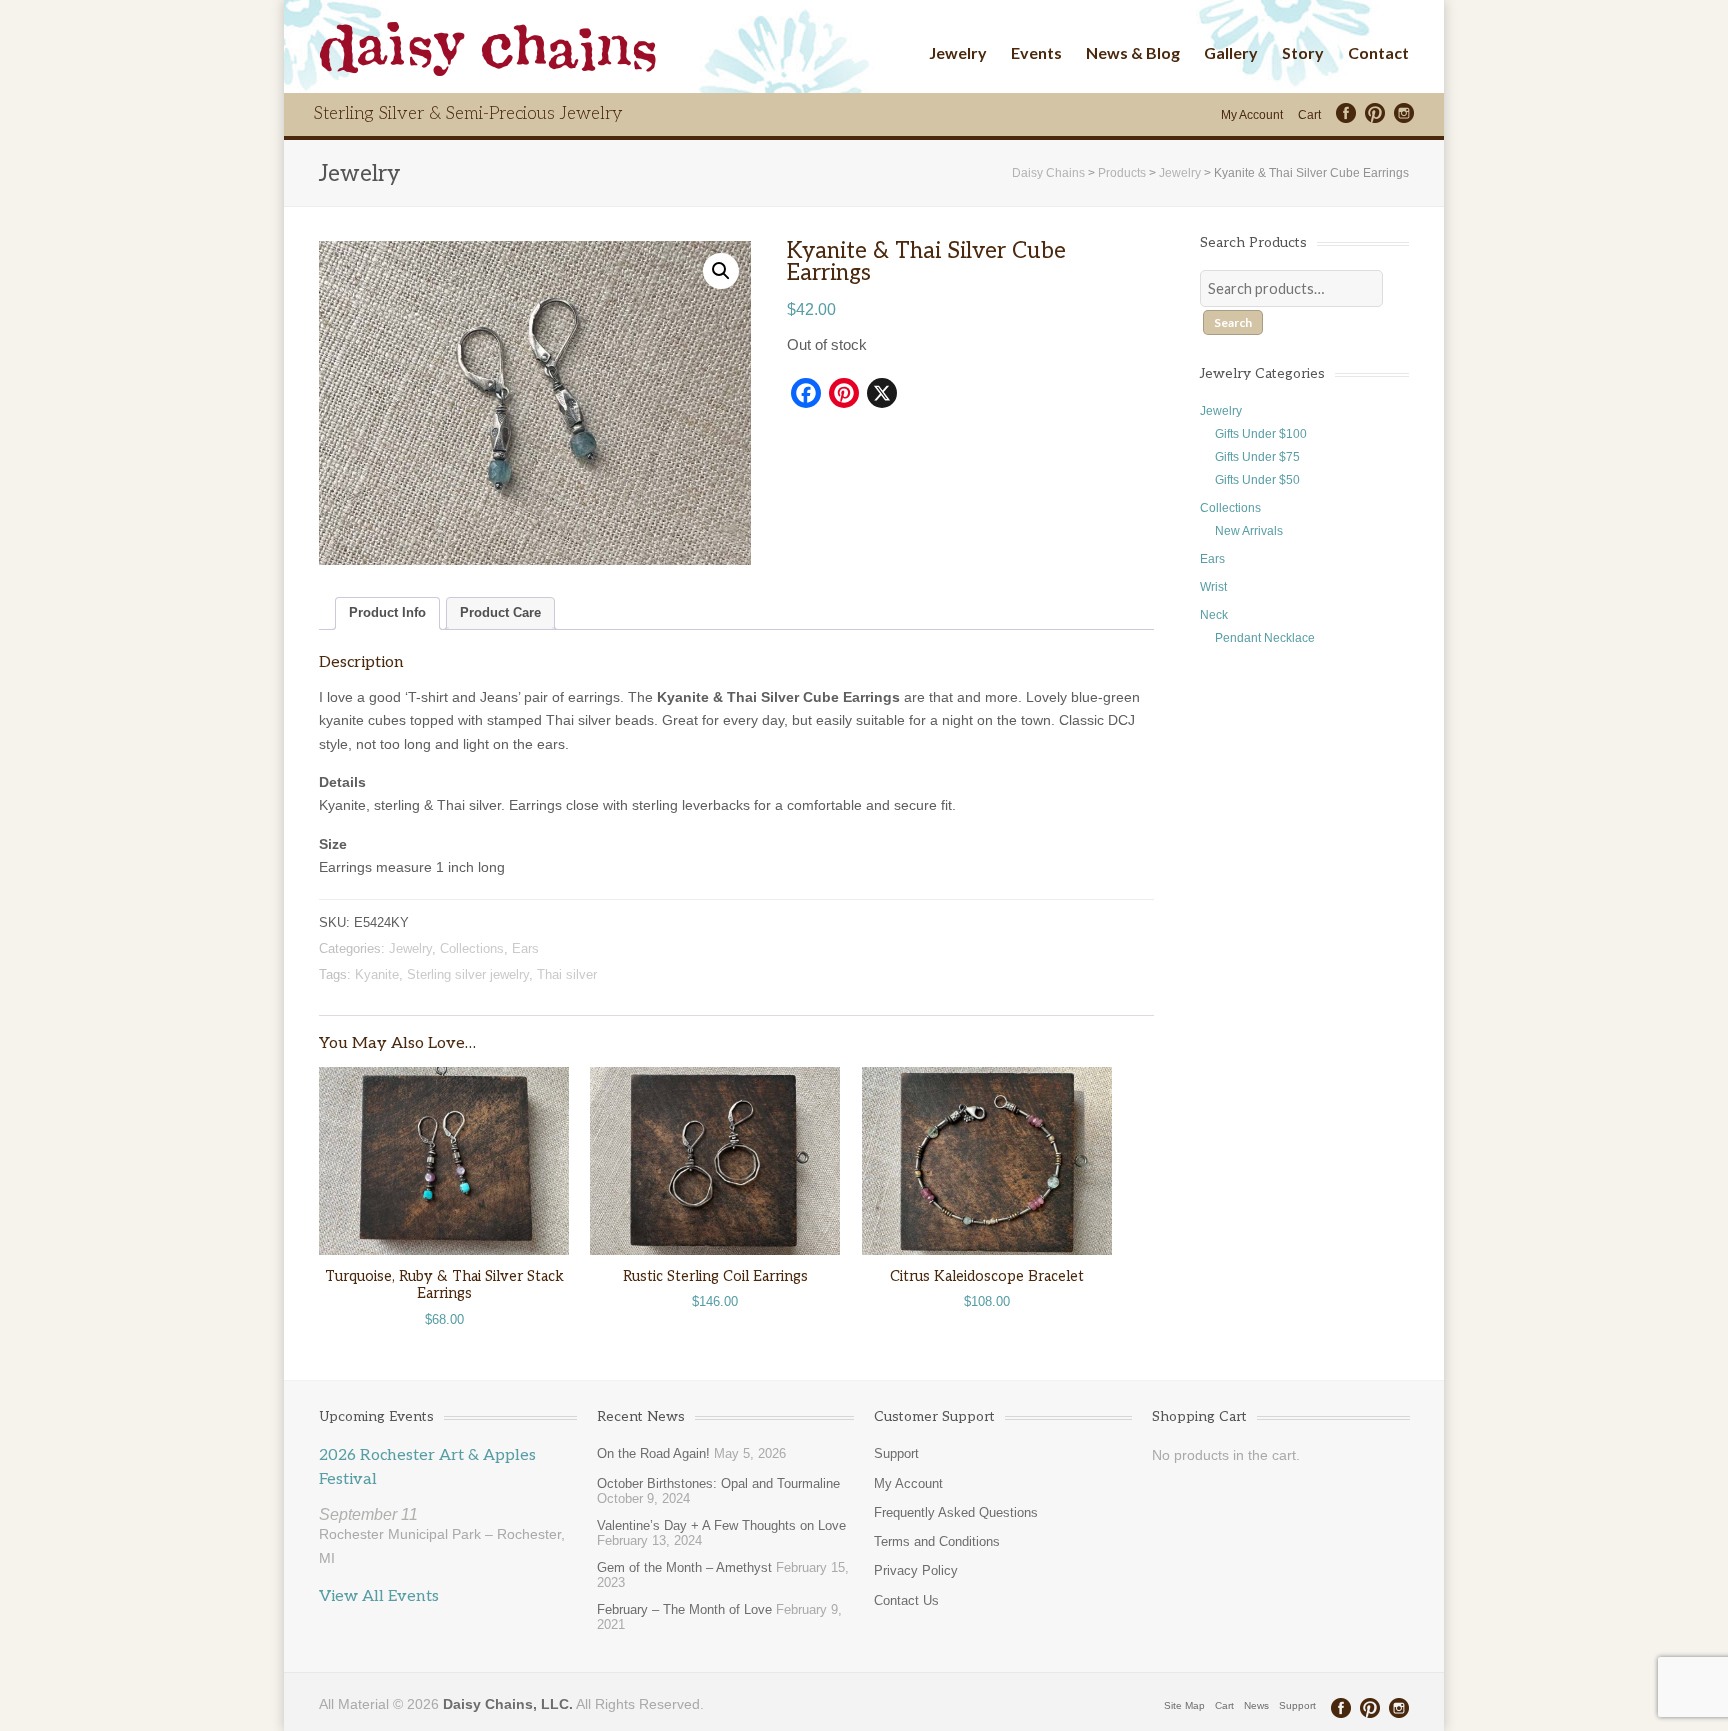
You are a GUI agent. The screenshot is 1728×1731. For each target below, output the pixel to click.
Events (1036, 52)
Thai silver (567, 974)
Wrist (1213, 587)
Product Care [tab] (500, 612)
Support (896, 1453)
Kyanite (377, 974)
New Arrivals (1249, 531)
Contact (1378, 52)
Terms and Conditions (937, 1541)
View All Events (379, 1596)
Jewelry (958, 52)
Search (1233, 322)
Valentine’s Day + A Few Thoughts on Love (721, 1525)
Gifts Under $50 (1257, 480)
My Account (1252, 115)
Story (1303, 52)
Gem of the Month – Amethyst (684, 1567)
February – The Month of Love (684, 1609)
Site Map (1184, 1705)
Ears (525, 948)
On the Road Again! (653, 1453)
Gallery (1231, 52)
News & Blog (1133, 52)
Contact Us (906, 1600)
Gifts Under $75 (1257, 457)
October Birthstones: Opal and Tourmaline (718, 1483)
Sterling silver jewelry (468, 974)
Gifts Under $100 (1261, 434)
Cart (1309, 115)
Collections (472, 948)
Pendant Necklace (1265, 638)
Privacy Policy (916, 1570)
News (1256, 1705)
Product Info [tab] (387, 612)
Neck (1214, 615)
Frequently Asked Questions (956, 1512)
